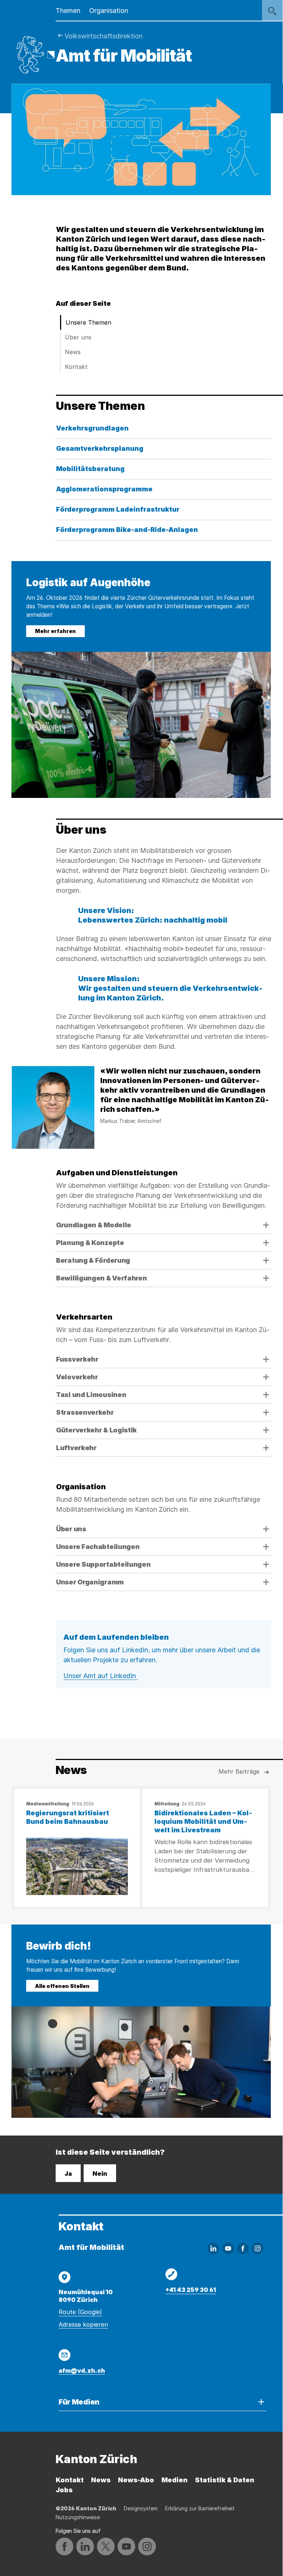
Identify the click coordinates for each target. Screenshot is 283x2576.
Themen (68, 11)
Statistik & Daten (225, 2480)
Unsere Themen (88, 322)
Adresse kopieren (83, 2324)
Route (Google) (80, 2312)
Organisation (109, 11)
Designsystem (141, 2508)
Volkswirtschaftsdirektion (104, 36)
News (73, 352)
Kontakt (76, 367)
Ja (68, 2174)
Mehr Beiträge (239, 1771)
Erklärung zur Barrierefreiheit (200, 2508)
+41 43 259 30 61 (191, 2290)
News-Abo (136, 2480)
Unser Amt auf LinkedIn (101, 1676)
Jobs (64, 2490)
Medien (174, 2480)
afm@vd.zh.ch (82, 2371)
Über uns (78, 337)
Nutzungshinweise (78, 2517)
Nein (100, 2174)
